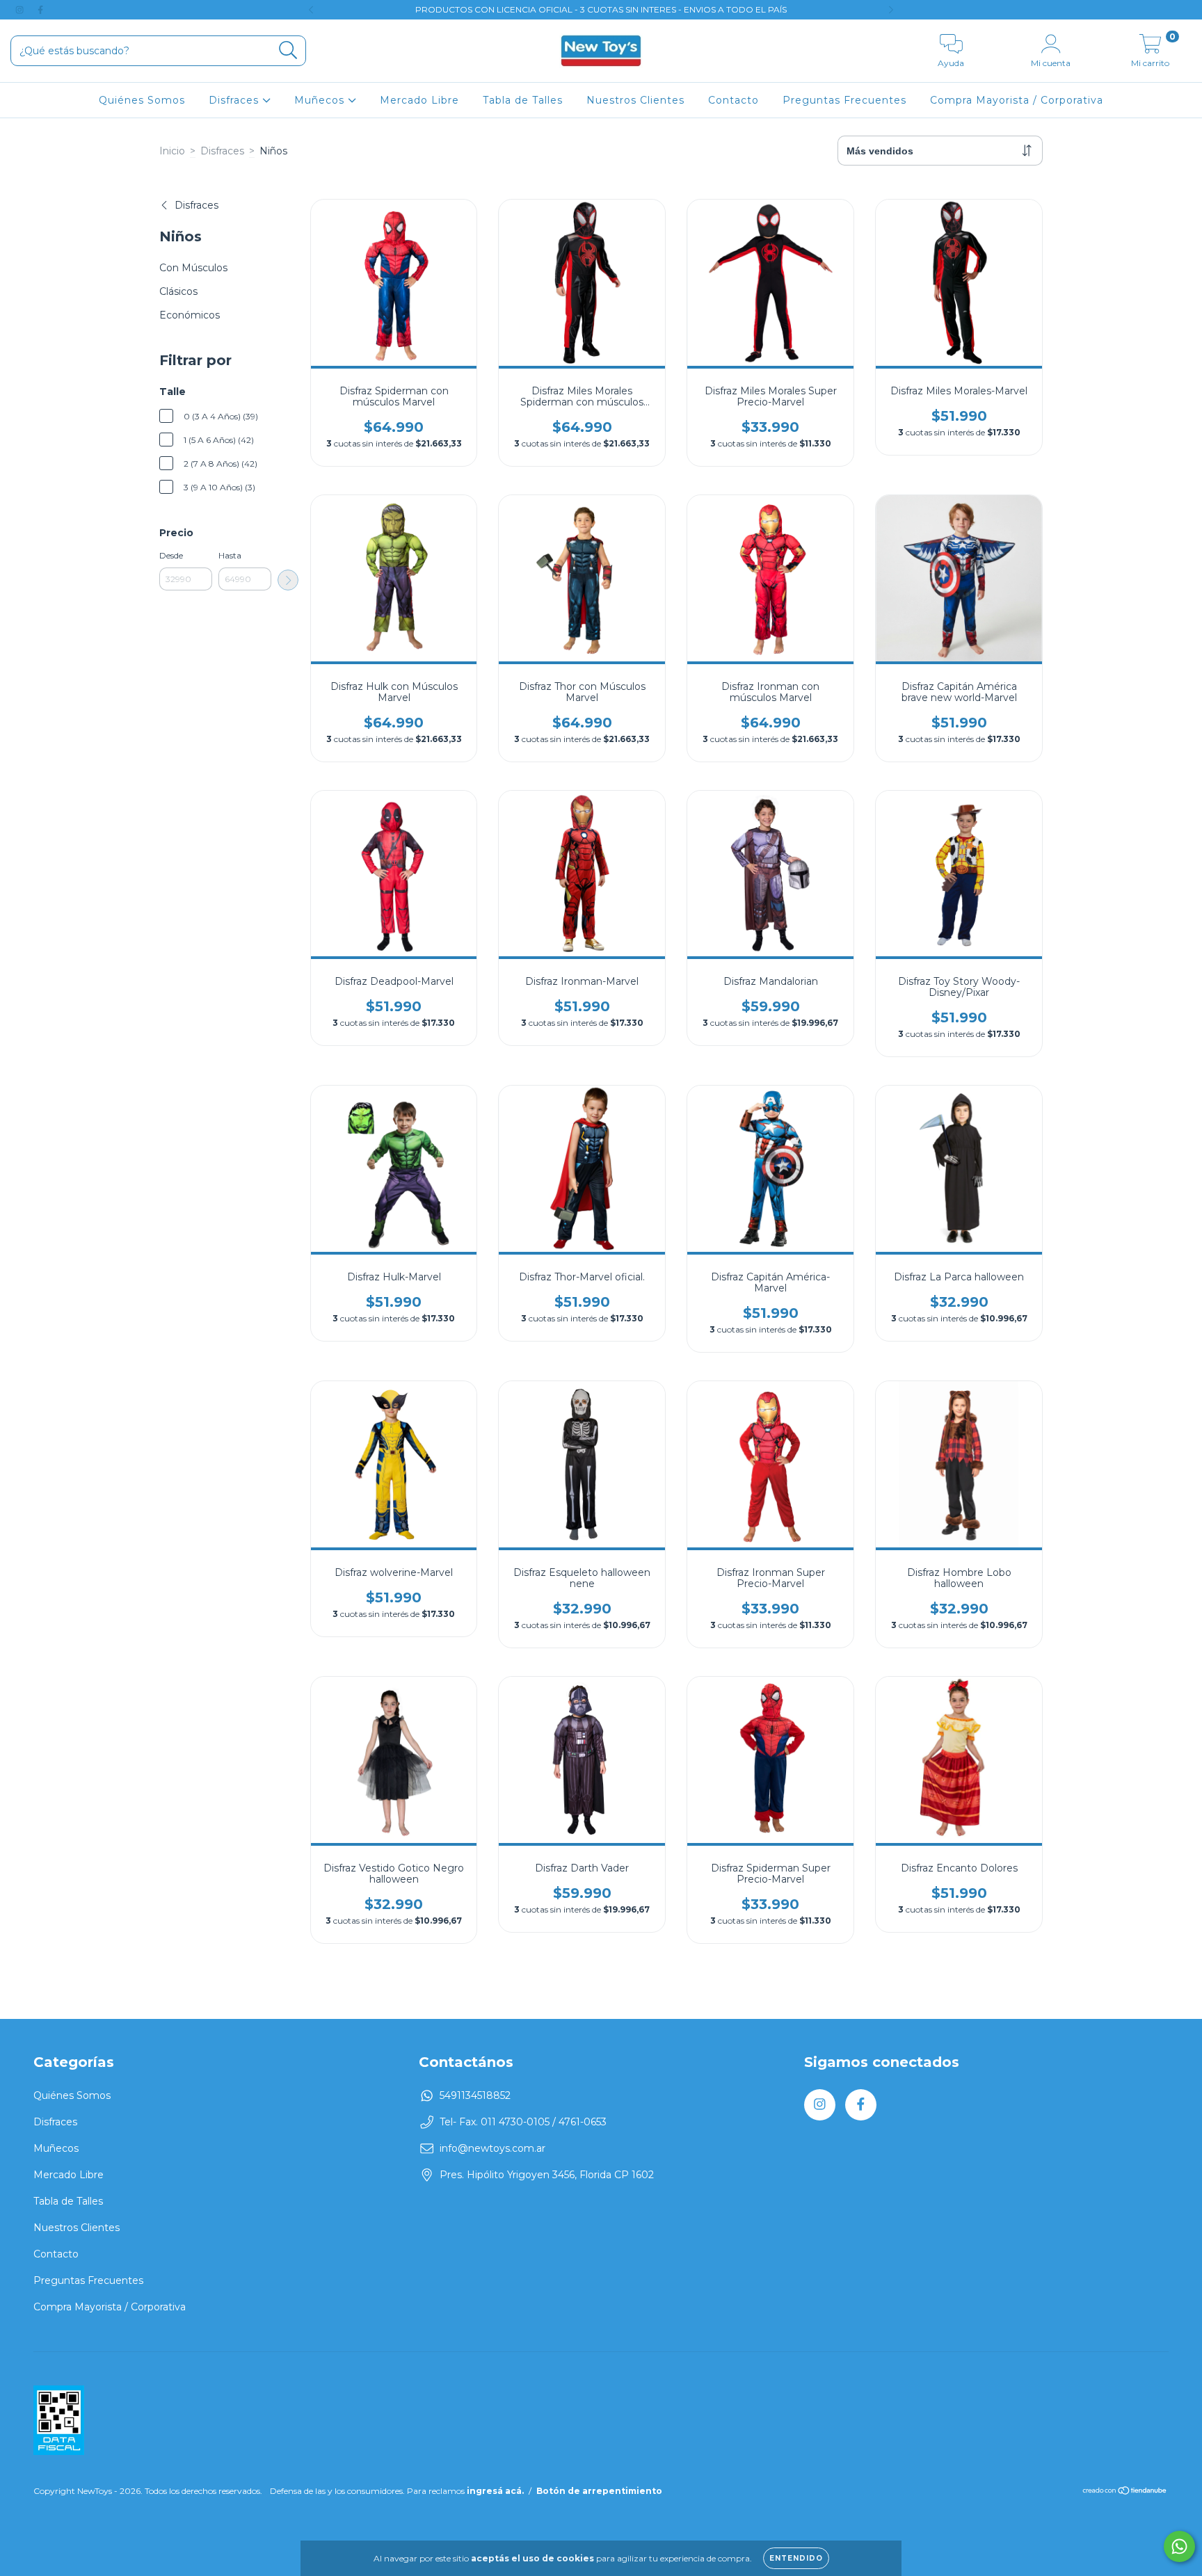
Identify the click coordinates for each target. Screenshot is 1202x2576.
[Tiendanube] (1125, 2492)
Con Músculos (193, 268)
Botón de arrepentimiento (599, 2491)
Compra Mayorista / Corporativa (1017, 100)
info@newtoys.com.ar (492, 2148)
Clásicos (178, 291)
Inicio (172, 151)
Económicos (190, 315)
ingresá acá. (495, 2491)
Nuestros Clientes (635, 100)
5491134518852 (475, 2095)
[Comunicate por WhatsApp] (1179, 2546)
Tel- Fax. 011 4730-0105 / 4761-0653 (523, 2122)
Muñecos (321, 100)
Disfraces (235, 100)
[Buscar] (288, 50)
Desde (171, 555)
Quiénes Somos (142, 100)
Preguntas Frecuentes (844, 100)
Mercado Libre (419, 100)
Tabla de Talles (523, 100)
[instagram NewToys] (21, 10)
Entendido (796, 2558)
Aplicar (288, 580)
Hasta (230, 555)
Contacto (734, 100)
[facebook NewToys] (40, 10)
